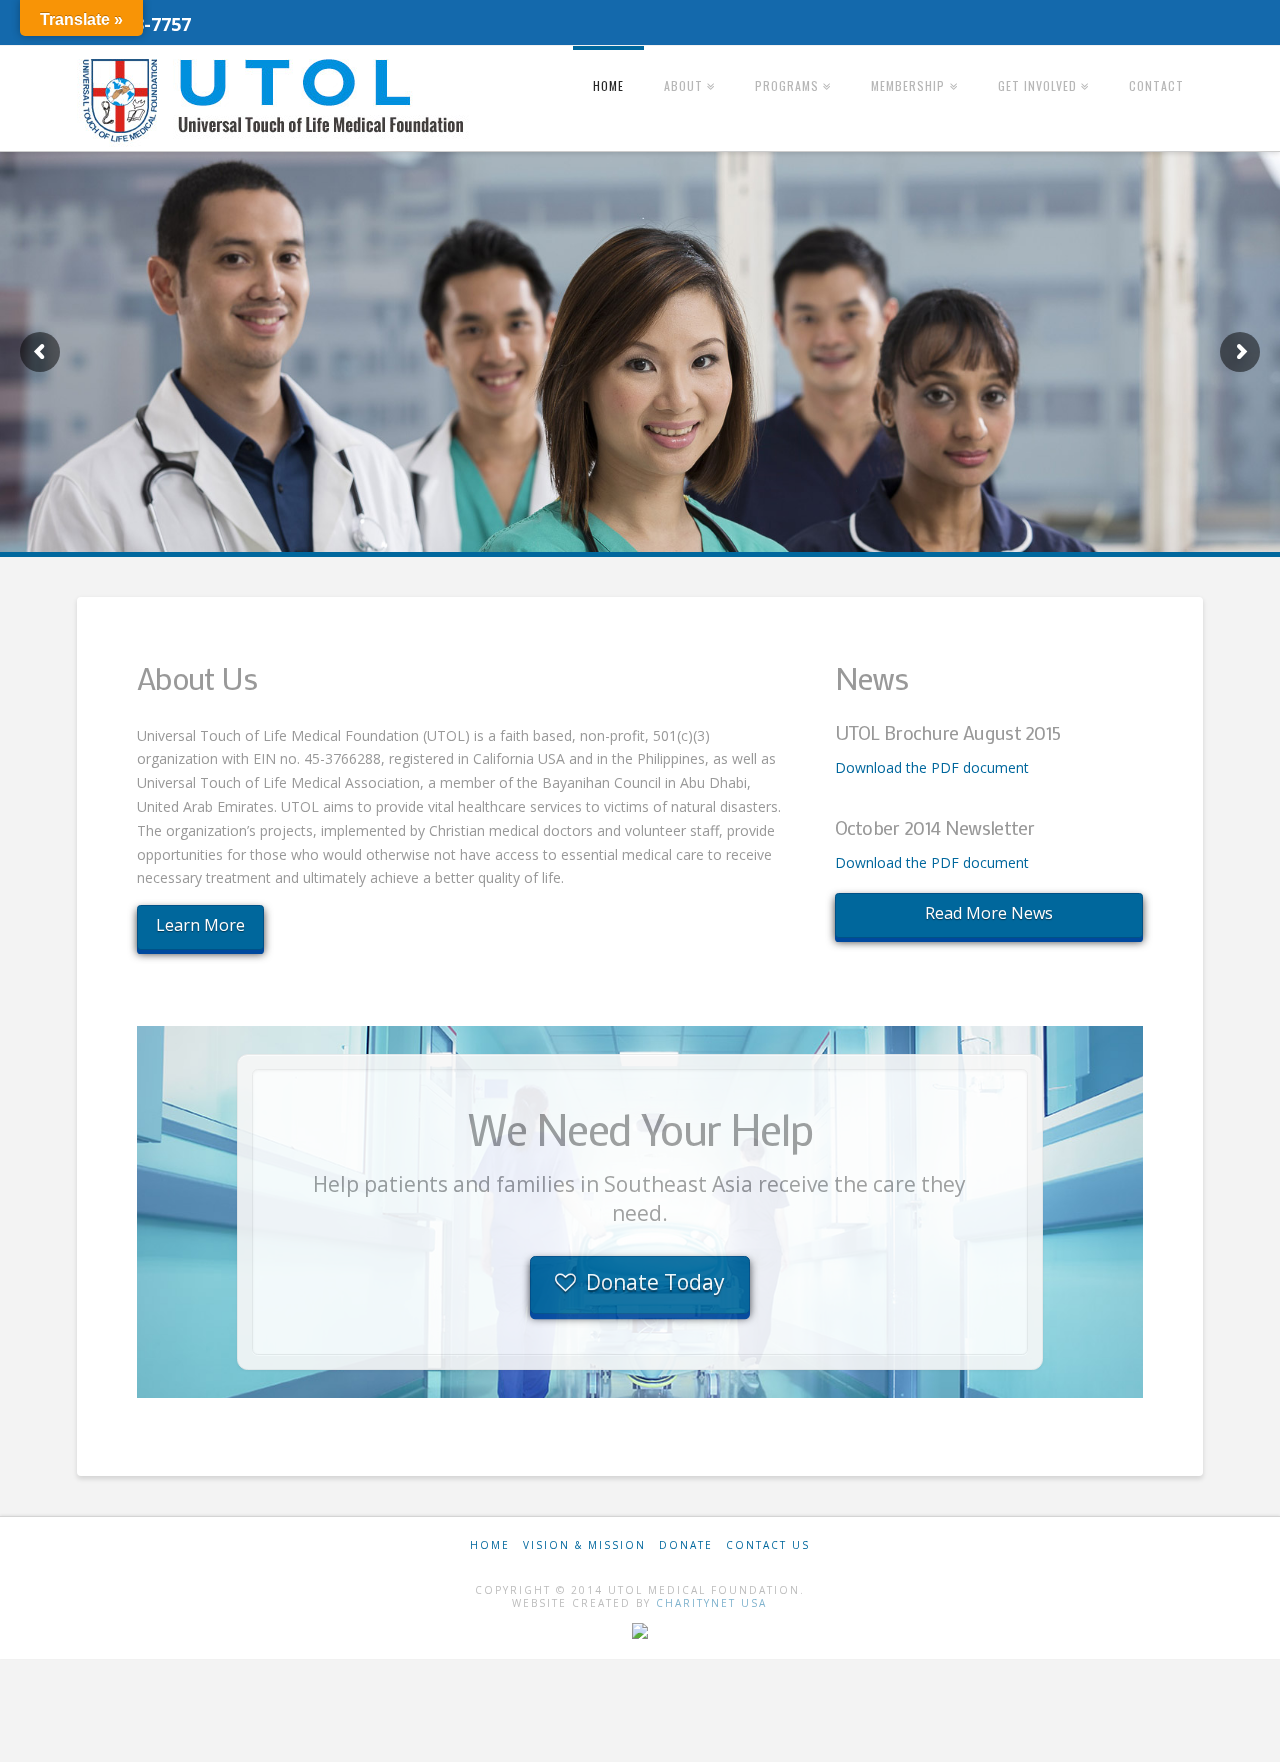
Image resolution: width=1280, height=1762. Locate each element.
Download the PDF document (932, 767)
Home (490, 1545)
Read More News (989, 913)
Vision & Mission (584, 1545)
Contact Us (768, 1545)
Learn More (200, 925)
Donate (686, 1545)
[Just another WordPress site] (277, 100)
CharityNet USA (711, 1603)
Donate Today (655, 1282)
